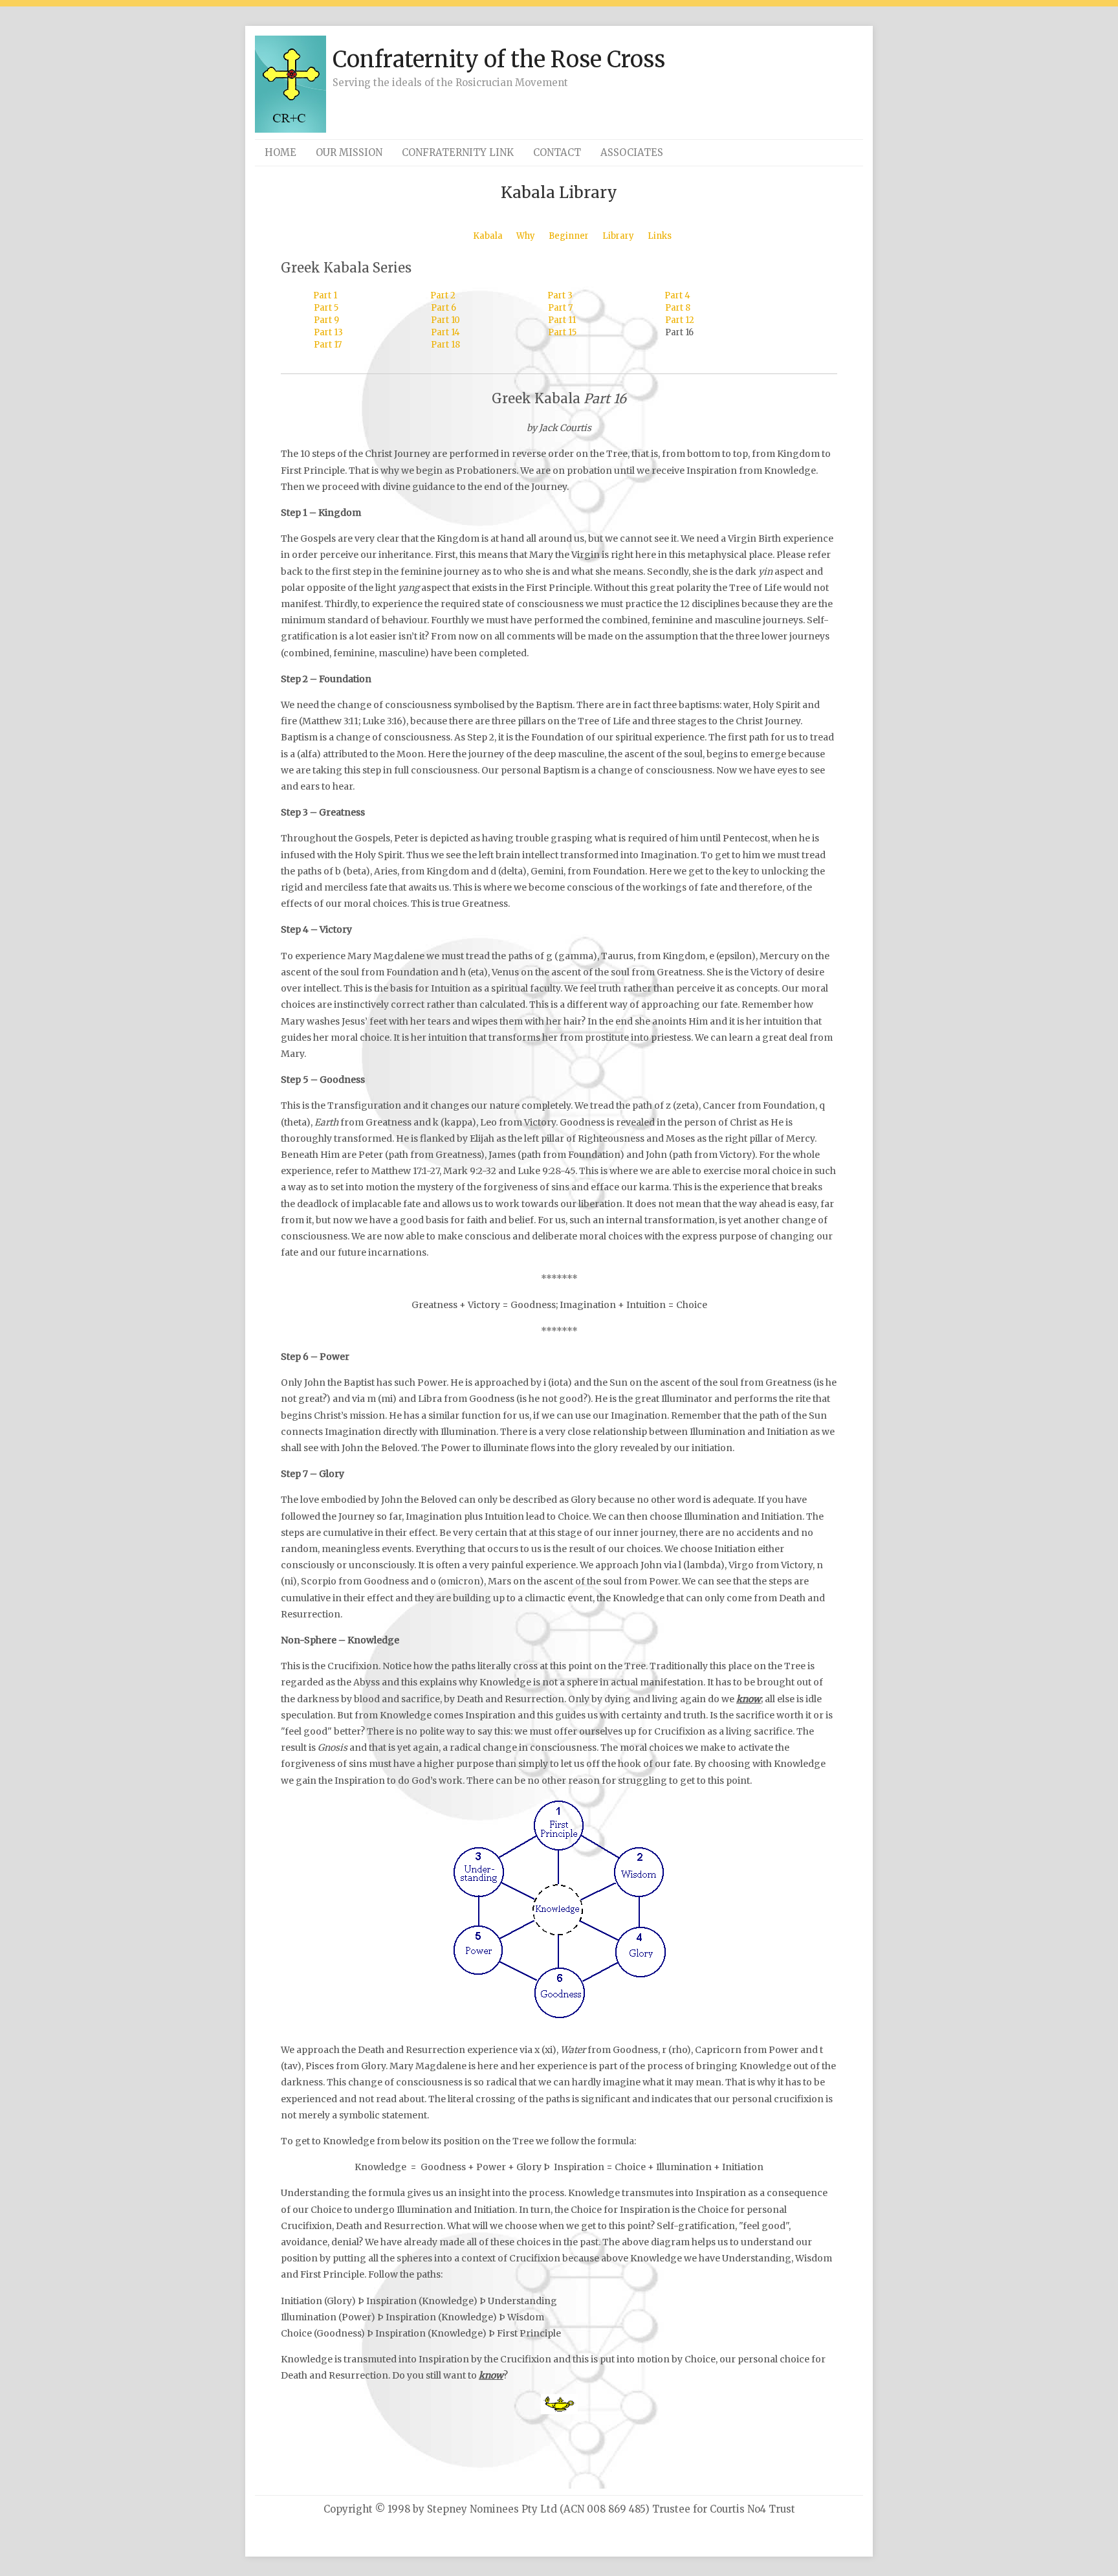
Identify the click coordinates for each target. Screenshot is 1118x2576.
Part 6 (444, 308)
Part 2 (443, 295)
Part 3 (560, 295)
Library (618, 236)
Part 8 (678, 308)
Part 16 (679, 332)
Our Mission (349, 152)
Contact (557, 152)
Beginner (569, 236)
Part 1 (325, 295)
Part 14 (445, 332)
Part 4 (677, 295)
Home (280, 152)
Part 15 (562, 332)
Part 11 (562, 320)
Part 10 (445, 320)
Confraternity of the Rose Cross (499, 60)
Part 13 (328, 332)
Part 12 (680, 320)
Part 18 (445, 345)
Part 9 (326, 320)
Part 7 (560, 308)
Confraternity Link (458, 152)
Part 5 (326, 308)
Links (660, 236)
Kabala (488, 236)
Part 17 (328, 345)
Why (526, 236)
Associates (632, 152)
